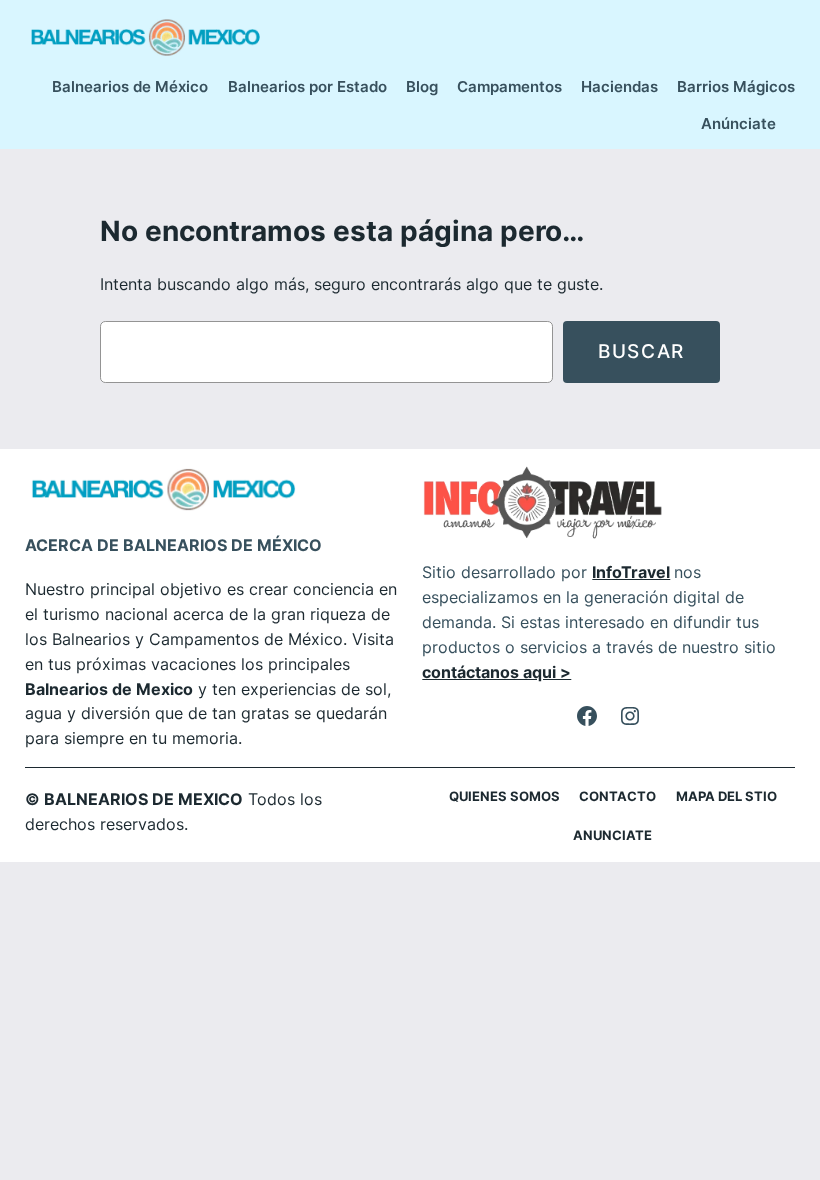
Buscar (641, 351)
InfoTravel (631, 572)
